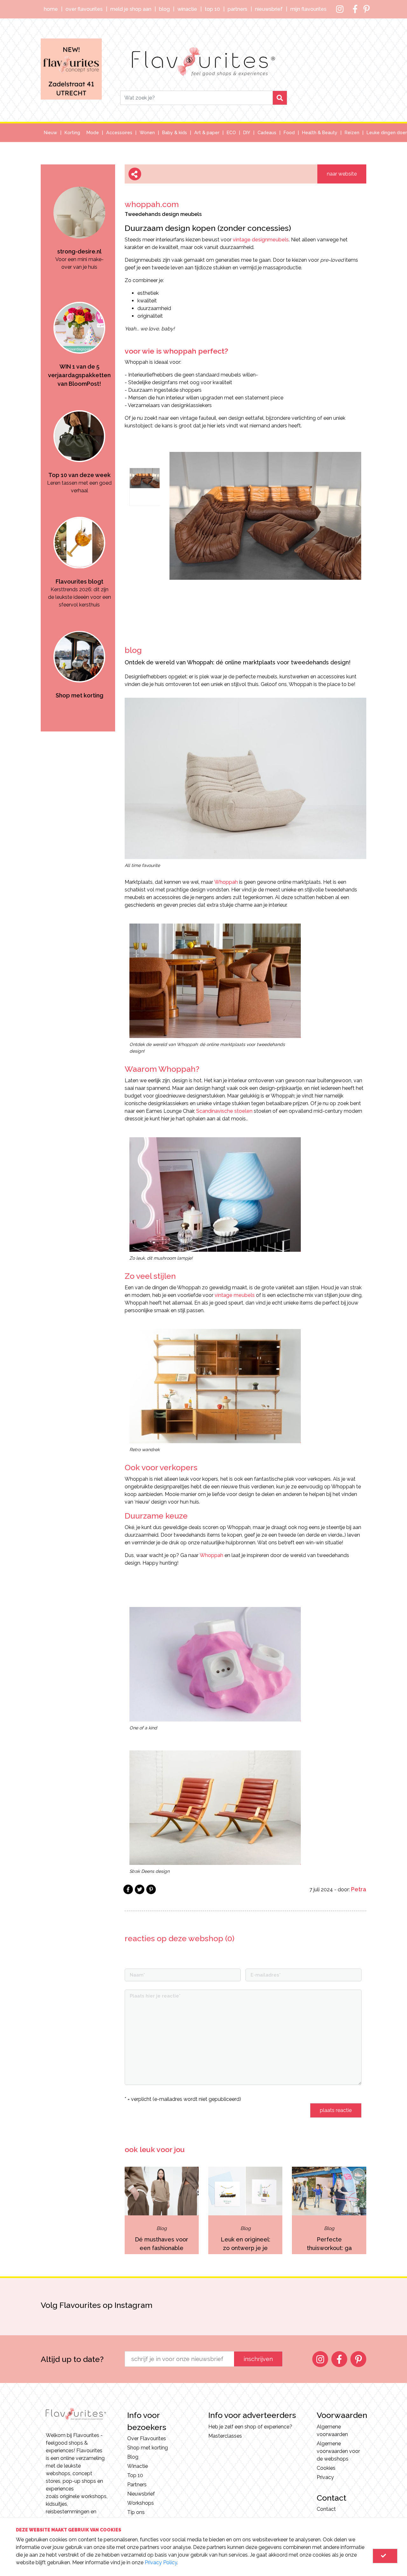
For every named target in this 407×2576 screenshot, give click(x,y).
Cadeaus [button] (267, 133)
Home (51, 9)
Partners (238, 9)
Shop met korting (148, 2448)
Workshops (141, 2503)
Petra (359, 1889)
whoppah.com (152, 204)
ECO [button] (231, 133)
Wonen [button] (147, 133)
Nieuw (51, 133)
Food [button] (289, 133)
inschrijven (258, 2359)
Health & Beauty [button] (320, 133)
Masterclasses (225, 2436)
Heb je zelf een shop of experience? (250, 2427)
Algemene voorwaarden (332, 2431)
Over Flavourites (84, 9)
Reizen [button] (352, 133)
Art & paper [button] (207, 133)
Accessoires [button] (119, 133)
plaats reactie (336, 2110)
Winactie (187, 9)
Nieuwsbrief (269, 9)
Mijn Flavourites (308, 9)
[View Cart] (385, 2556)
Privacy (325, 2477)
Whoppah (226, 882)
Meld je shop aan (131, 9)
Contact (326, 2509)
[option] (79, 214)
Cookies (326, 2468)
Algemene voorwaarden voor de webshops (338, 2451)
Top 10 (212, 9)
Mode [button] (93, 133)
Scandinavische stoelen (224, 1111)
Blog (164, 9)
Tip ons (136, 2512)
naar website (342, 174)
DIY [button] (247, 133)
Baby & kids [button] (175, 133)
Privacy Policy (161, 2562)
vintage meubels (235, 1295)
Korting (72, 133)
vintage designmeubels (261, 240)
